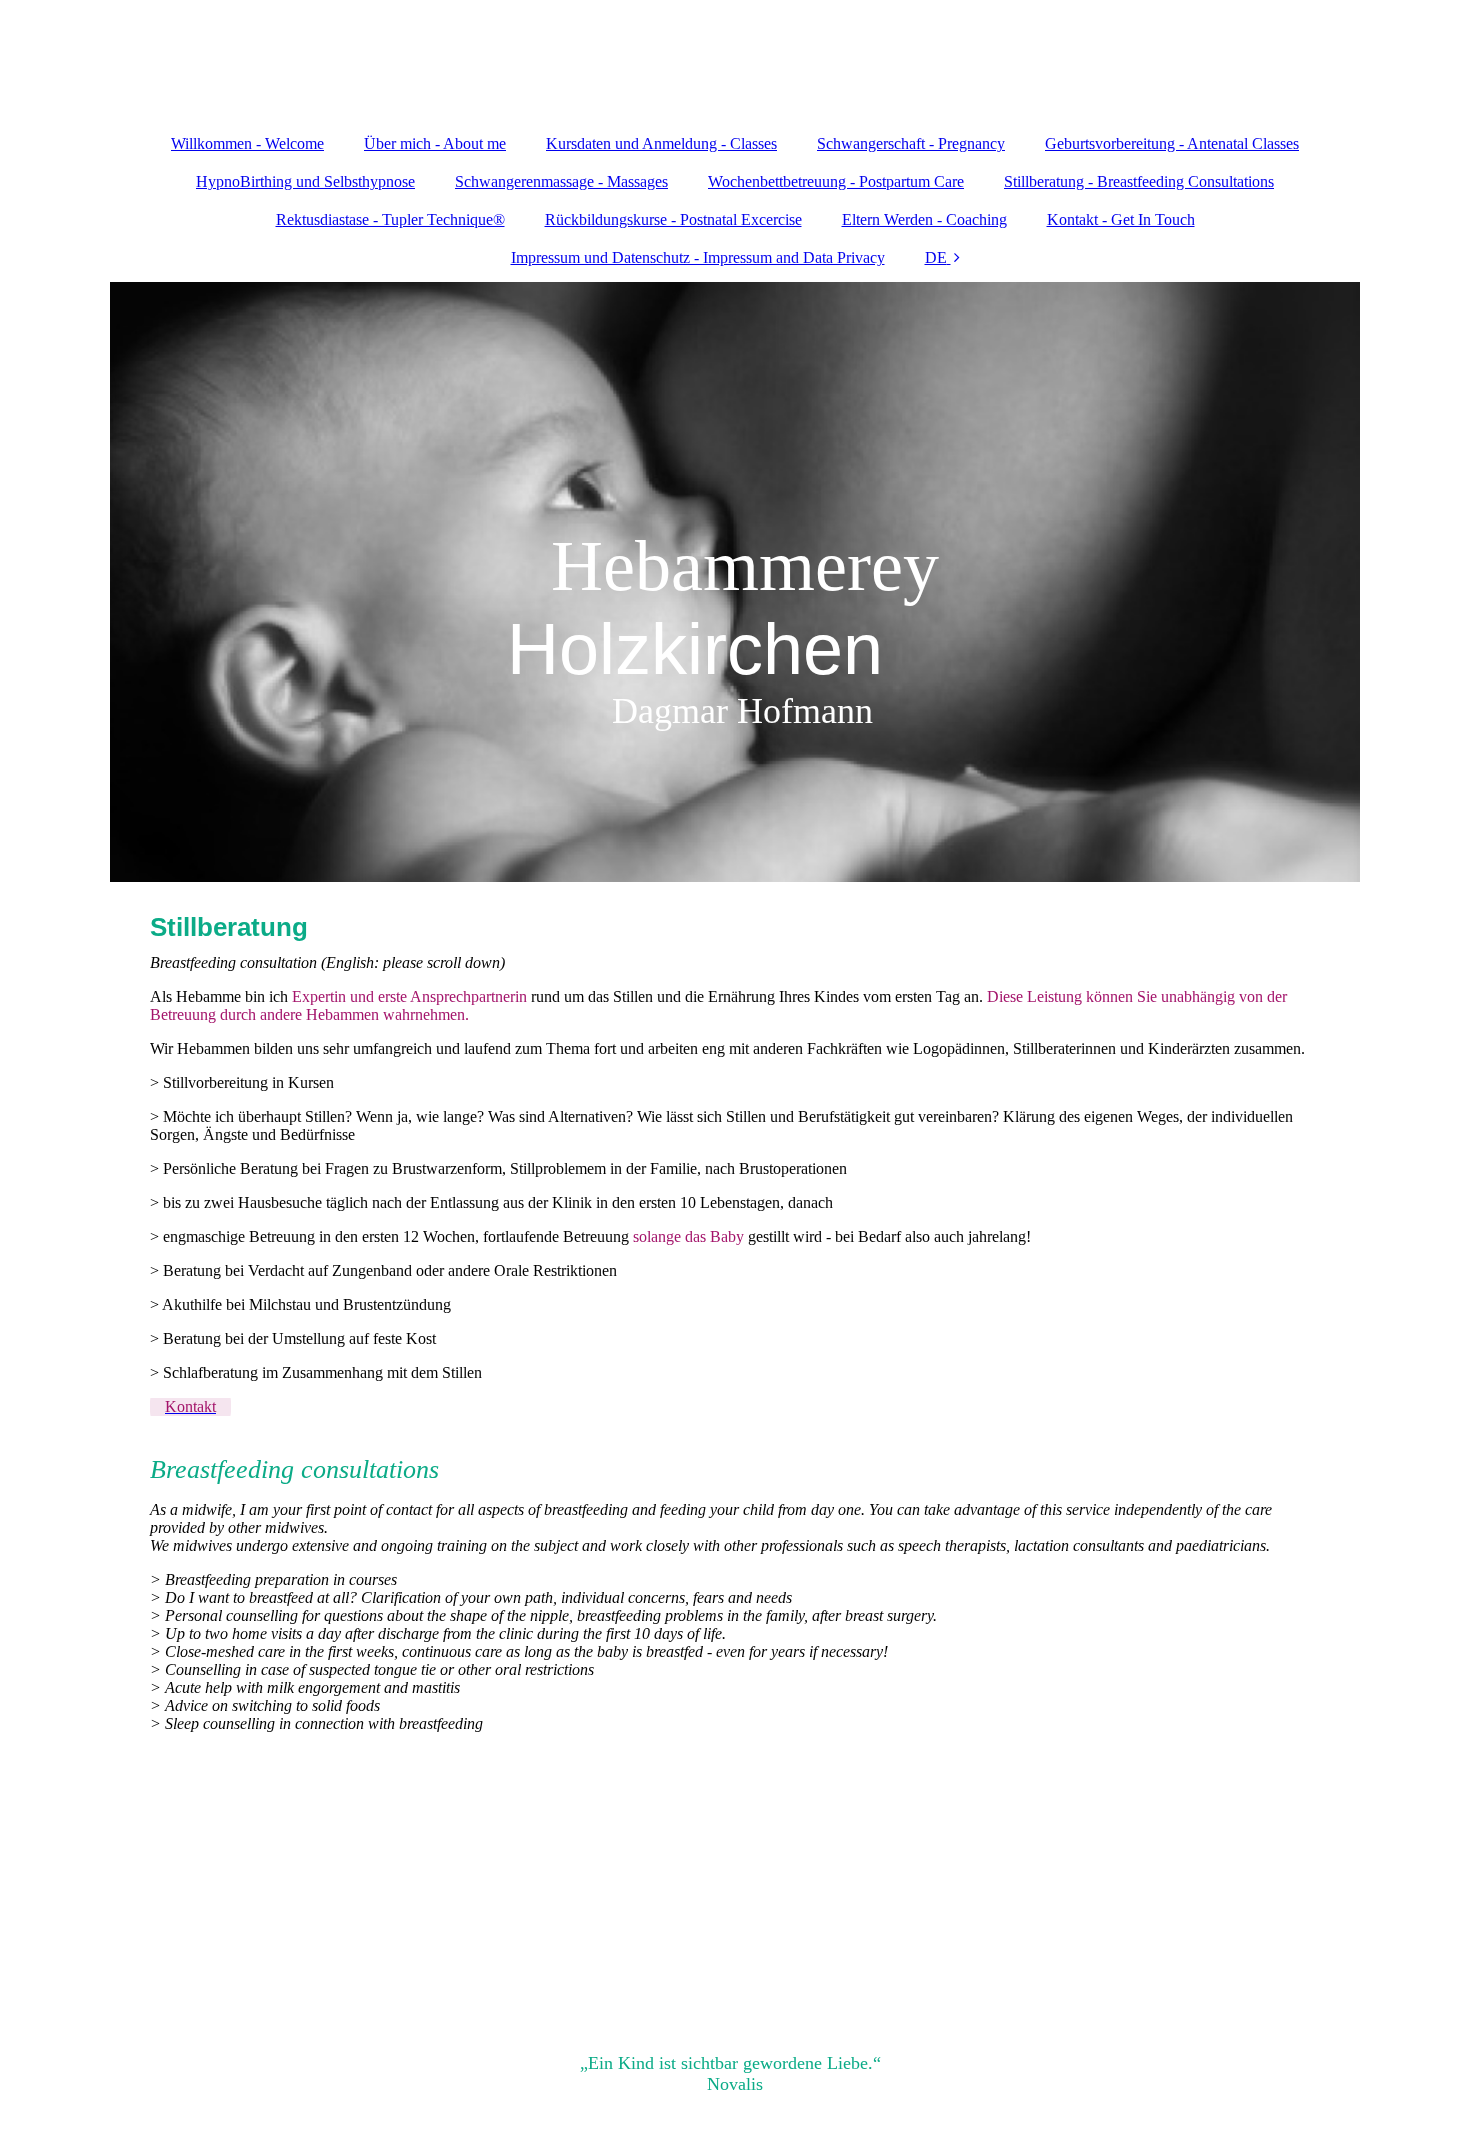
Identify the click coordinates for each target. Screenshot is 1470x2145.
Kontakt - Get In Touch (1121, 219)
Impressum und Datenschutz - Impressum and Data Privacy (698, 257)
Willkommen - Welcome (247, 143)
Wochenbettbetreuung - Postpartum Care (836, 181)
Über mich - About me (435, 143)
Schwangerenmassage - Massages (561, 181)
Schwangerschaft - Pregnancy (911, 143)
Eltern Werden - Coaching (924, 219)
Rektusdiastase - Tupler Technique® (390, 219)
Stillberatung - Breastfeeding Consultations (1139, 181)
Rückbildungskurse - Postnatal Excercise (673, 219)
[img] (735, 582)
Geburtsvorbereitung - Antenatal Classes (1172, 143)
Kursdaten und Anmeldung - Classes (661, 143)
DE (936, 257)
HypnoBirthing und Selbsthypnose (305, 181)
